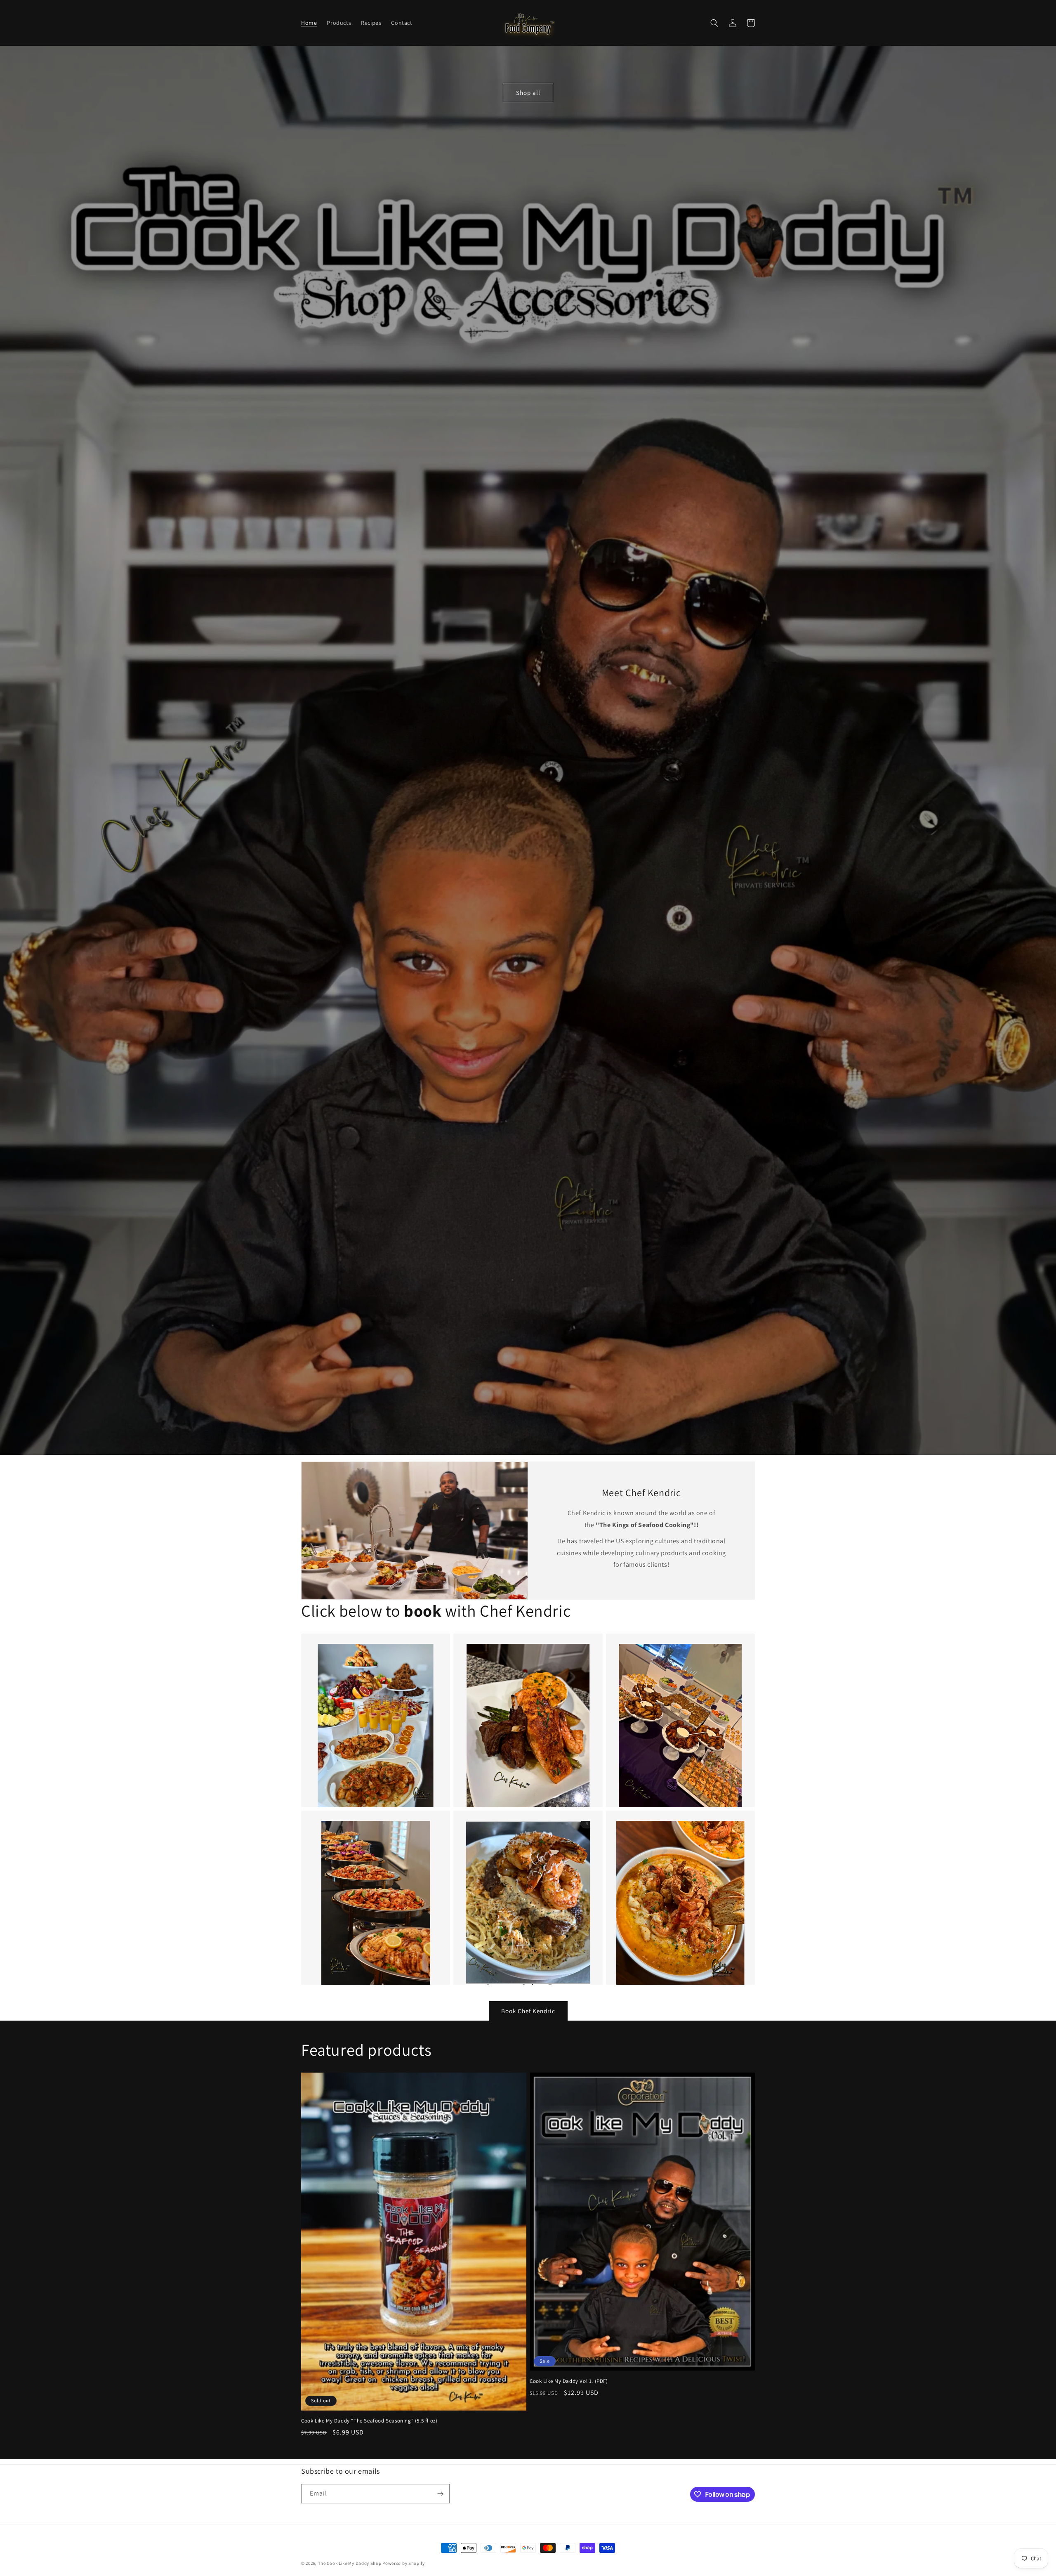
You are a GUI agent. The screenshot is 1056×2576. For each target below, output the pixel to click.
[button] (714, 23)
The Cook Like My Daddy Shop (350, 2563)
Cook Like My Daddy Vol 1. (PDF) (569, 2381)
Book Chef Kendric (528, 2011)
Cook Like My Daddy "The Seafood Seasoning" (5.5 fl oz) (369, 2421)
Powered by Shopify (404, 2563)
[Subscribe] (440, 2494)
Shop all (528, 93)
